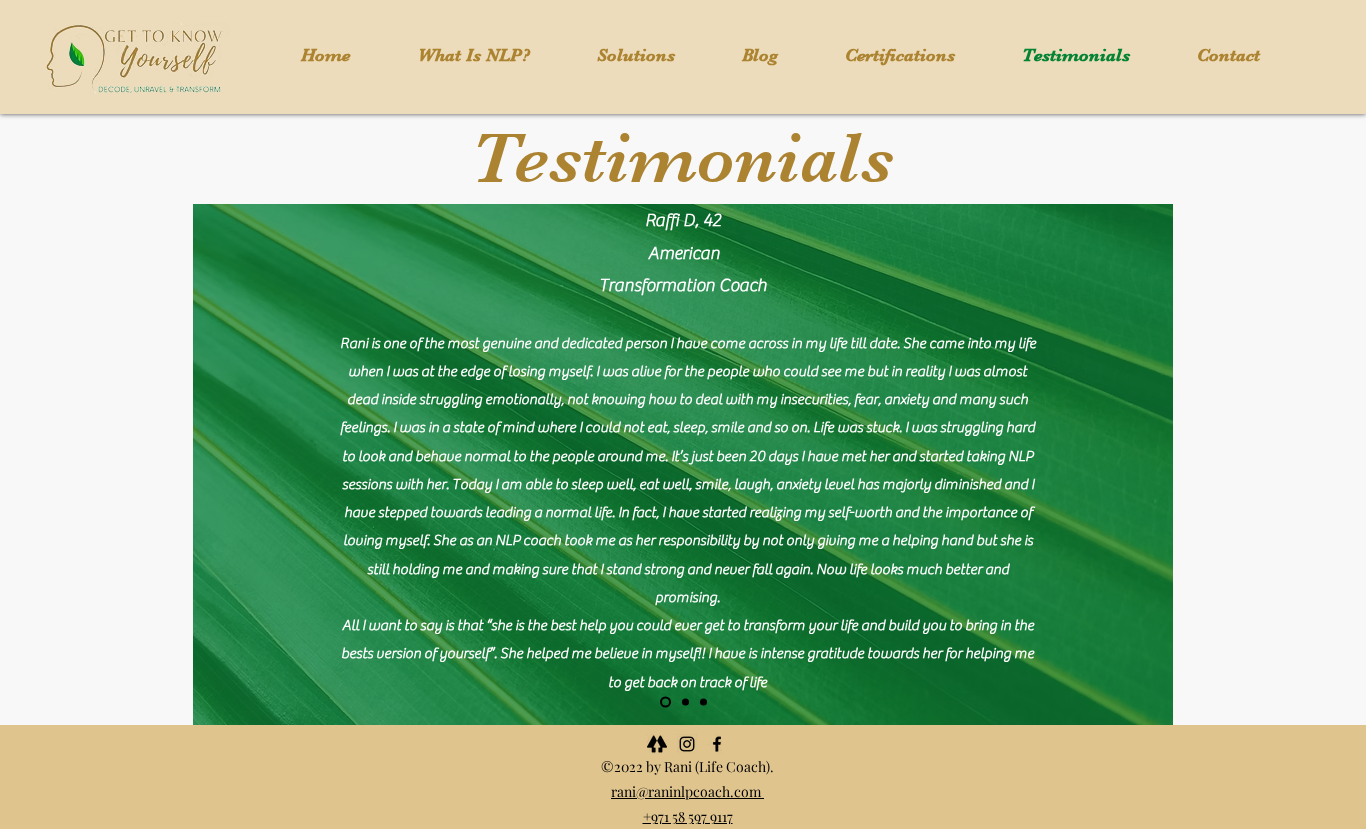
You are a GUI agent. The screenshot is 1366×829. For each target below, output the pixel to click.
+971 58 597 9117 (688, 816)
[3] (703, 702)
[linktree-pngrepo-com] (657, 744)
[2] (685, 702)
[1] (665, 702)
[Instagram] (687, 744)
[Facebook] (717, 744)
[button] (635, 55)
